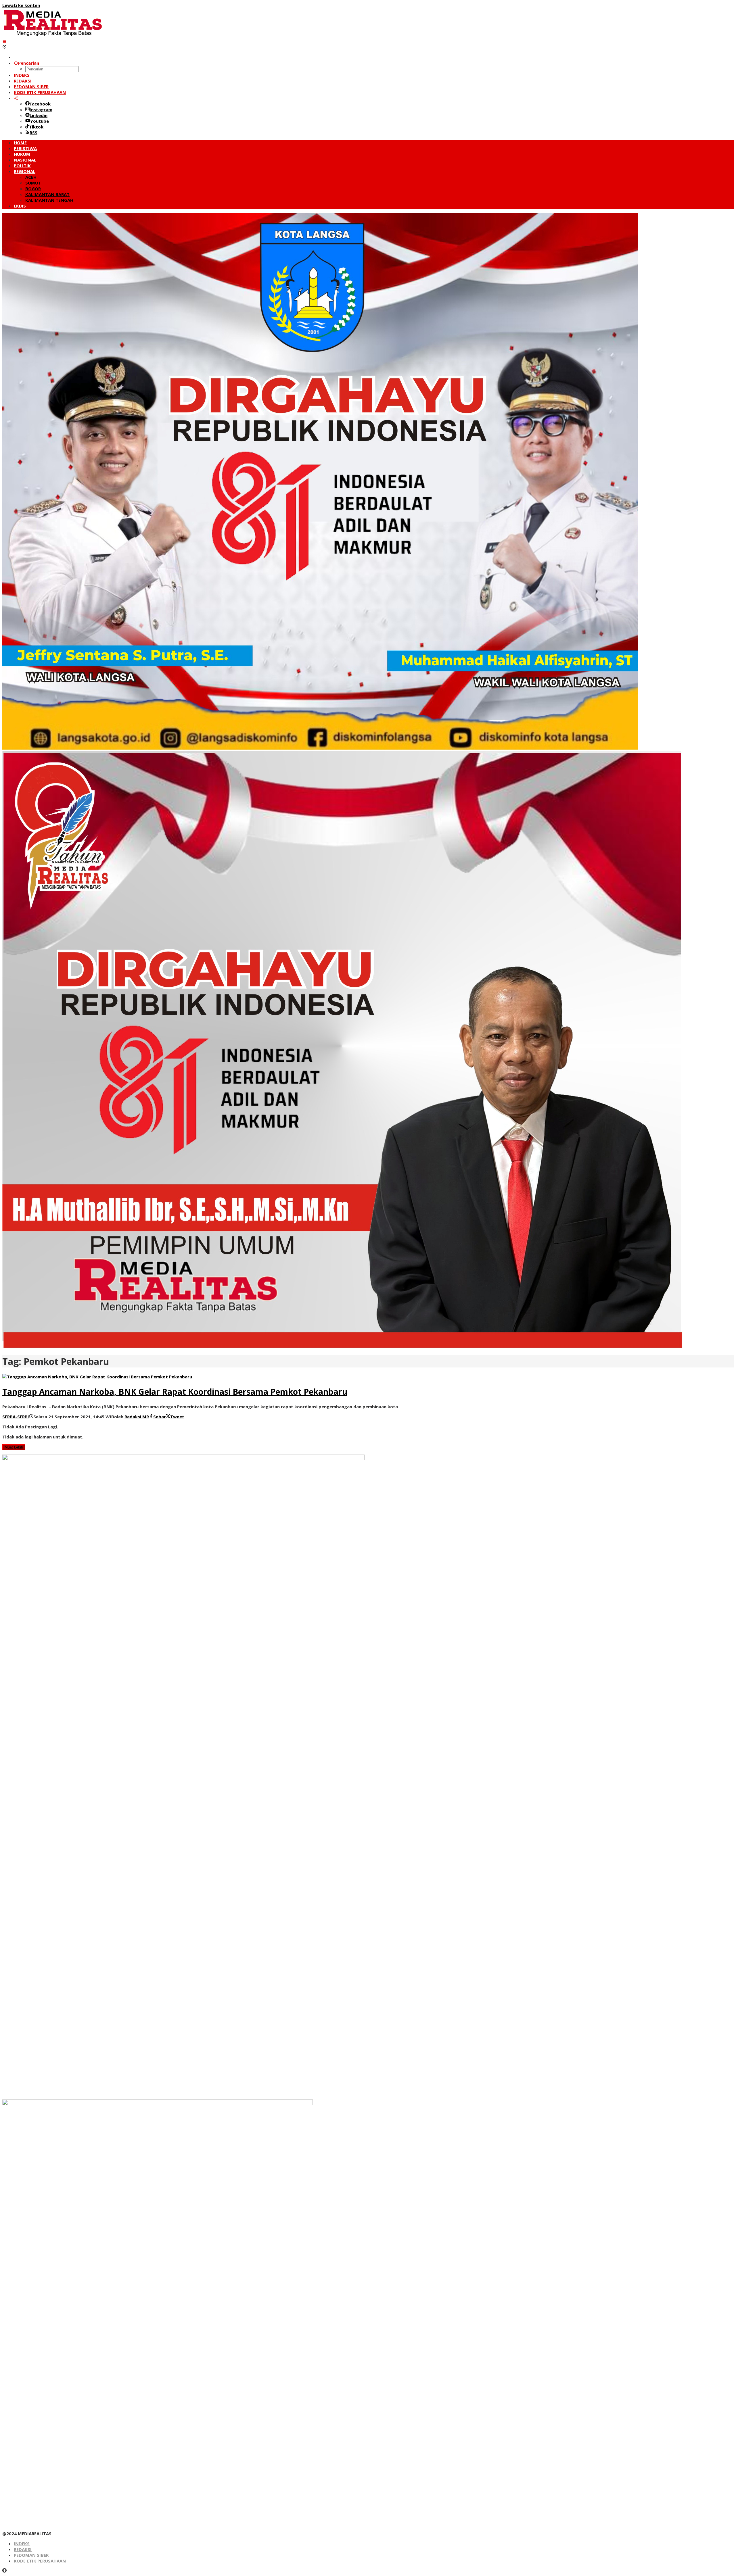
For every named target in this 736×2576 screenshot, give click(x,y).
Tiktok (36, 127)
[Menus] (4, 41)
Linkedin (39, 115)
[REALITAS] (53, 36)
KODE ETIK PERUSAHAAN (40, 2561)
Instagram (41, 110)
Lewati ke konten (21, 5)
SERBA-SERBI (16, 1417)
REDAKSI (23, 2549)
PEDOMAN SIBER (31, 2555)
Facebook (40, 104)
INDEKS (22, 2544)
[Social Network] (16, 98)
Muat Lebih (14, 1447)
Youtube (40, 121)
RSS (33, 132)
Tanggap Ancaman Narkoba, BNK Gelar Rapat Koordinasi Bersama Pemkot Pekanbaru (175, 1392)
